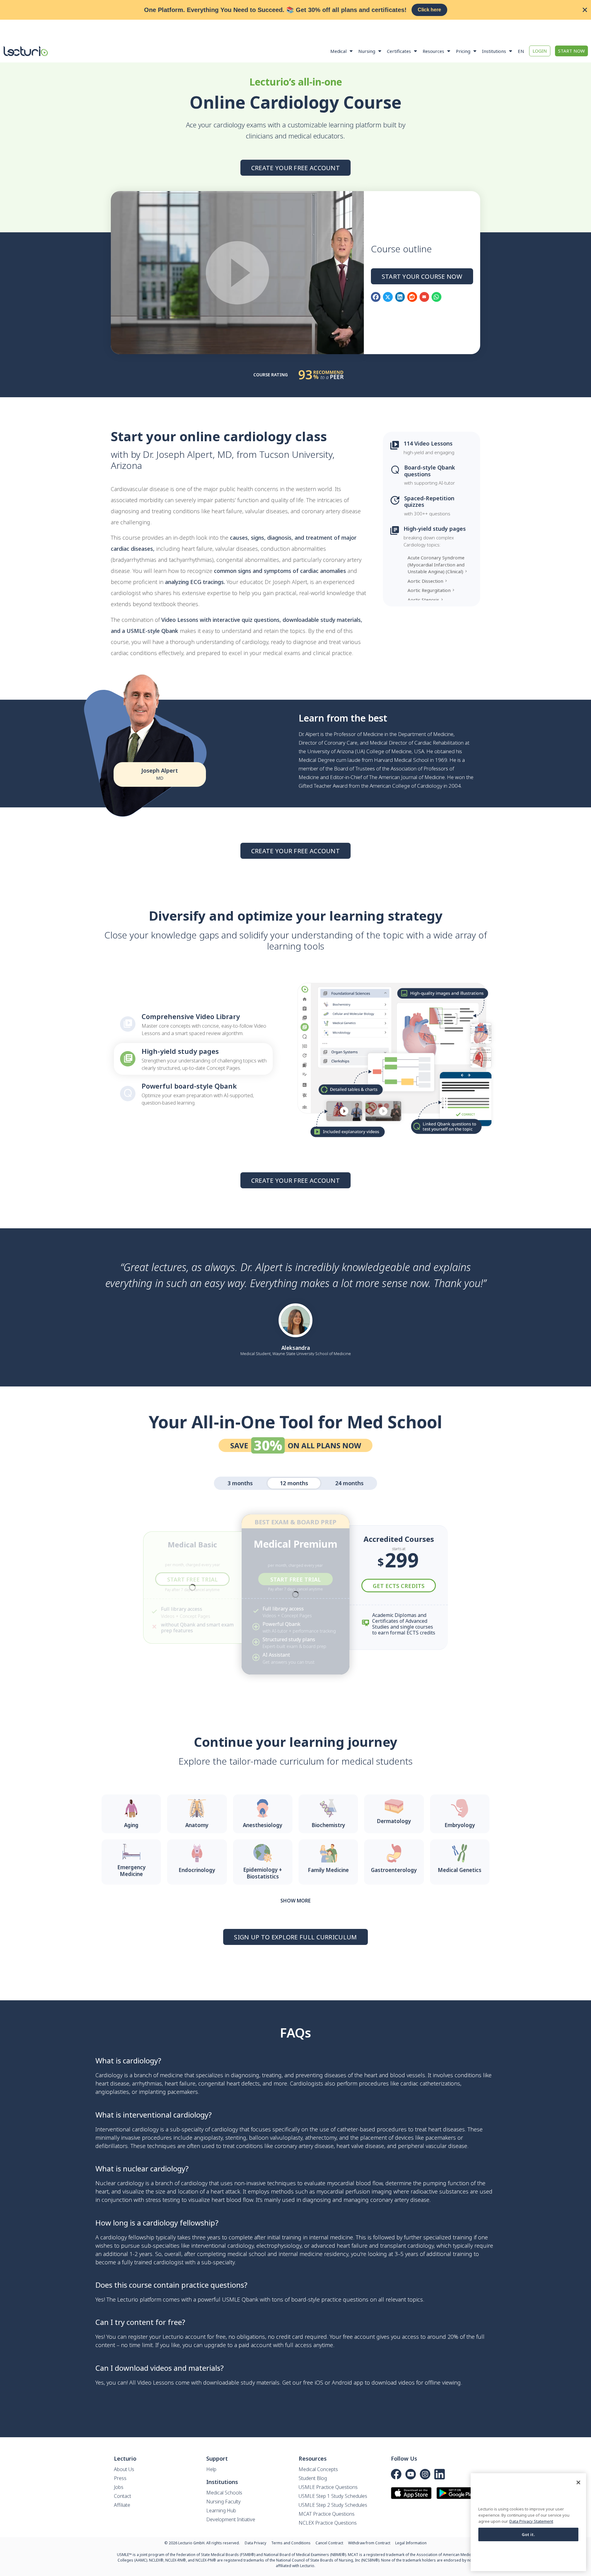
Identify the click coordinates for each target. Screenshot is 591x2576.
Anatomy (197, 1825)
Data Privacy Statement (531, 2521)
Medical (338, 51)
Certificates (399, 51)
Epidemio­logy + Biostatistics (263, 1873)
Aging (131, 1825)
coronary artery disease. (400, 2200)
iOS (319, 2382)
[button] (376, 297)
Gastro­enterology (394, 1870)
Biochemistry (328, 1825)
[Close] (578, 2482)
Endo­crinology (197, 1870)
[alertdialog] (295, 10)
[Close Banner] (585, 10)
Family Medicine (328, 1870)
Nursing (367, 51)
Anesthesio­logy (263, 1825)
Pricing (463, 51)
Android (342, 2382)
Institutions (494, 51)
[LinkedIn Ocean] (440, 2474)
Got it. (529, 2534)
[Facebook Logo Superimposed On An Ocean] (396, 2474)
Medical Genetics (460, 1870)
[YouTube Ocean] (411, 2474)
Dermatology (394, 1821)
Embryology (460, 1825)
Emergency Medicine (131, 1871)
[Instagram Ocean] (425, 2474)
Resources (433, 51)
